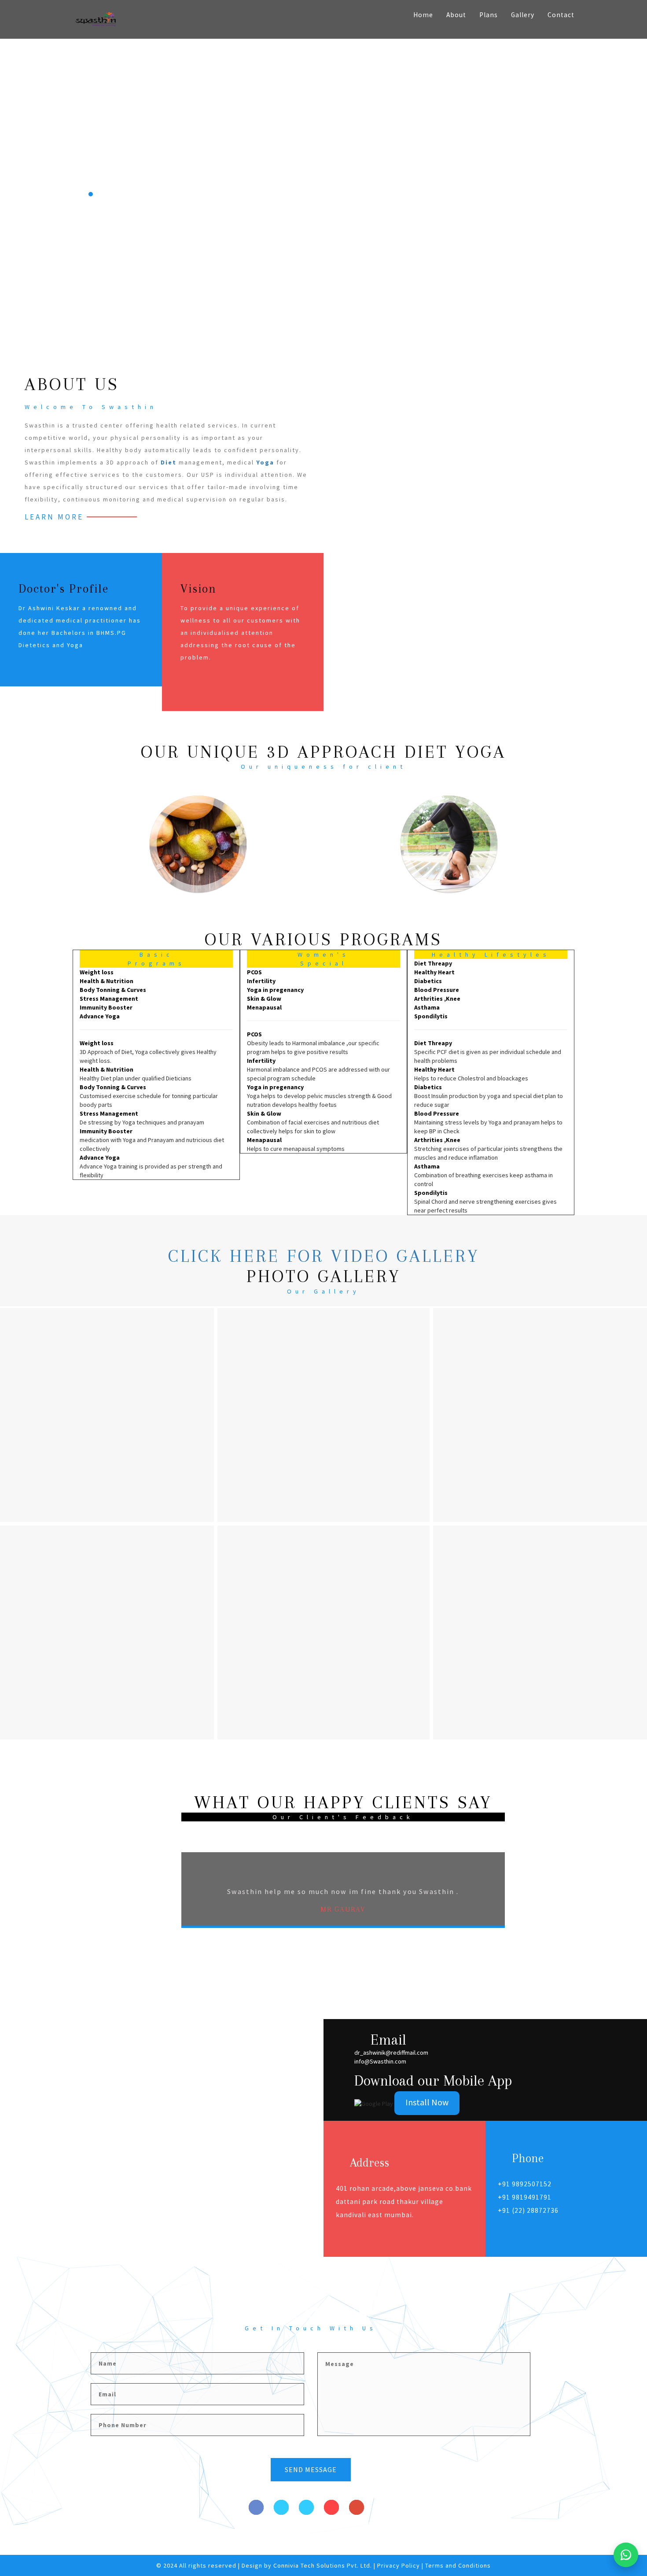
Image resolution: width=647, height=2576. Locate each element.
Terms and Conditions (458, 2565)
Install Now (427, 2102)
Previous (163, 1913)
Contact (561, 15)
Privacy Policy (399, 2565)
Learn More (54, 517)
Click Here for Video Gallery (324, 1256)
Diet (169, 462)
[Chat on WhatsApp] (626, 2555)
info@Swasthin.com (380, 2061)
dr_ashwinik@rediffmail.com (391, 2053)
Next (525, 1913)
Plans (489, 15)
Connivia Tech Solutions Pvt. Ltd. (323, 2565)
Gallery (523, 15)
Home (423, 15)
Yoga (265, 462)
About (456, 15)
